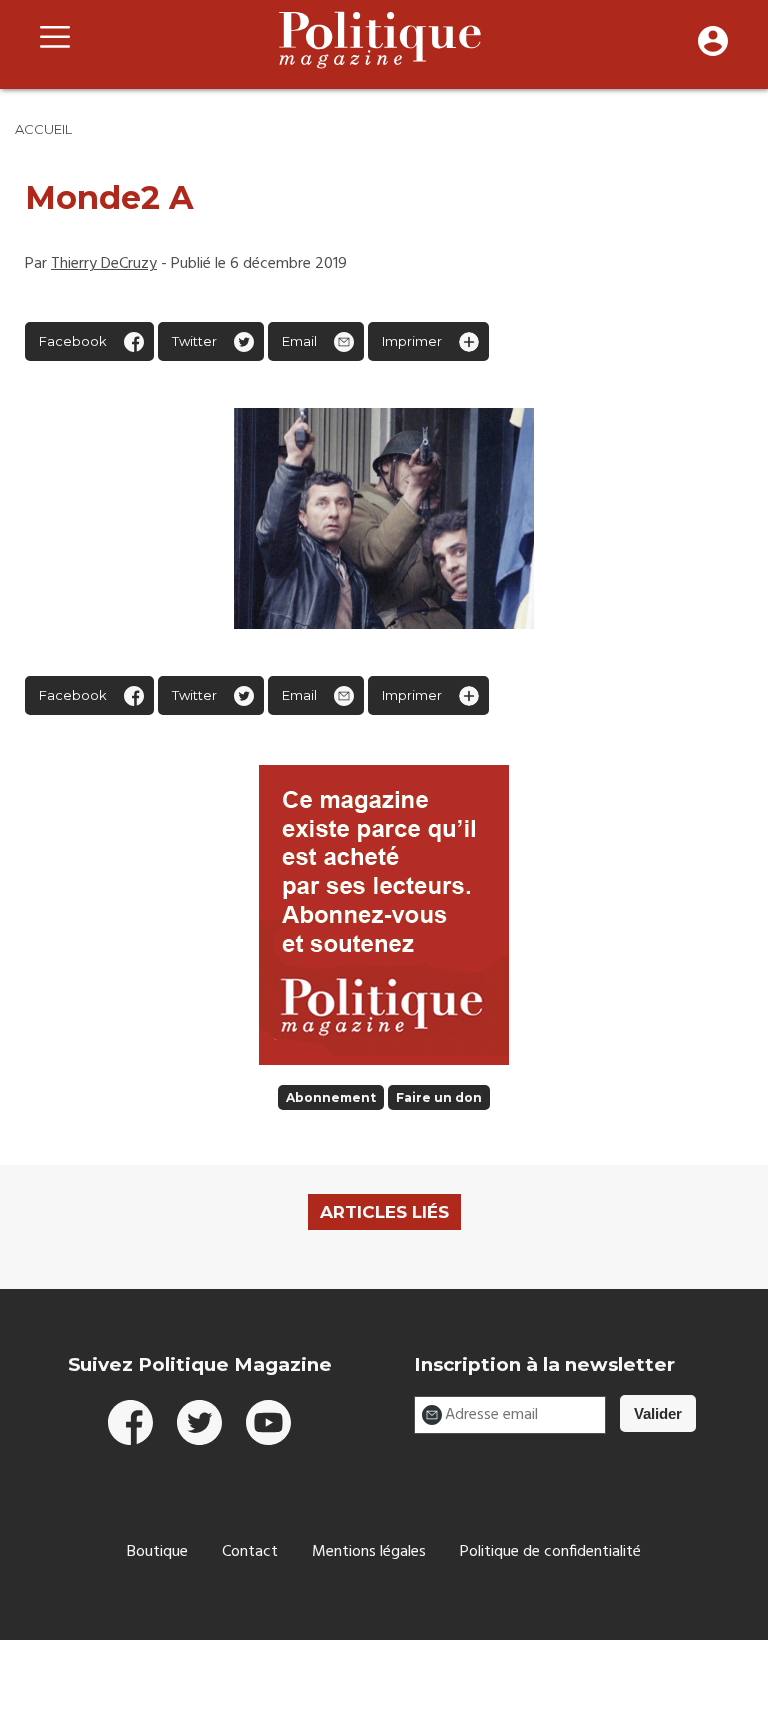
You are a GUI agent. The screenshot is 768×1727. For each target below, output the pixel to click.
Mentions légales (369, 1552)
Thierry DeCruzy (104, 264)
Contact (250, 1552)
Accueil (43, 129)
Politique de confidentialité (550, 1552)
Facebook (73, 341)
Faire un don (439, 1097)
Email (299, 341)
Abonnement (331, 1097)
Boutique (157, 1552)
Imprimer (412, 341)
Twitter (194, 341)
